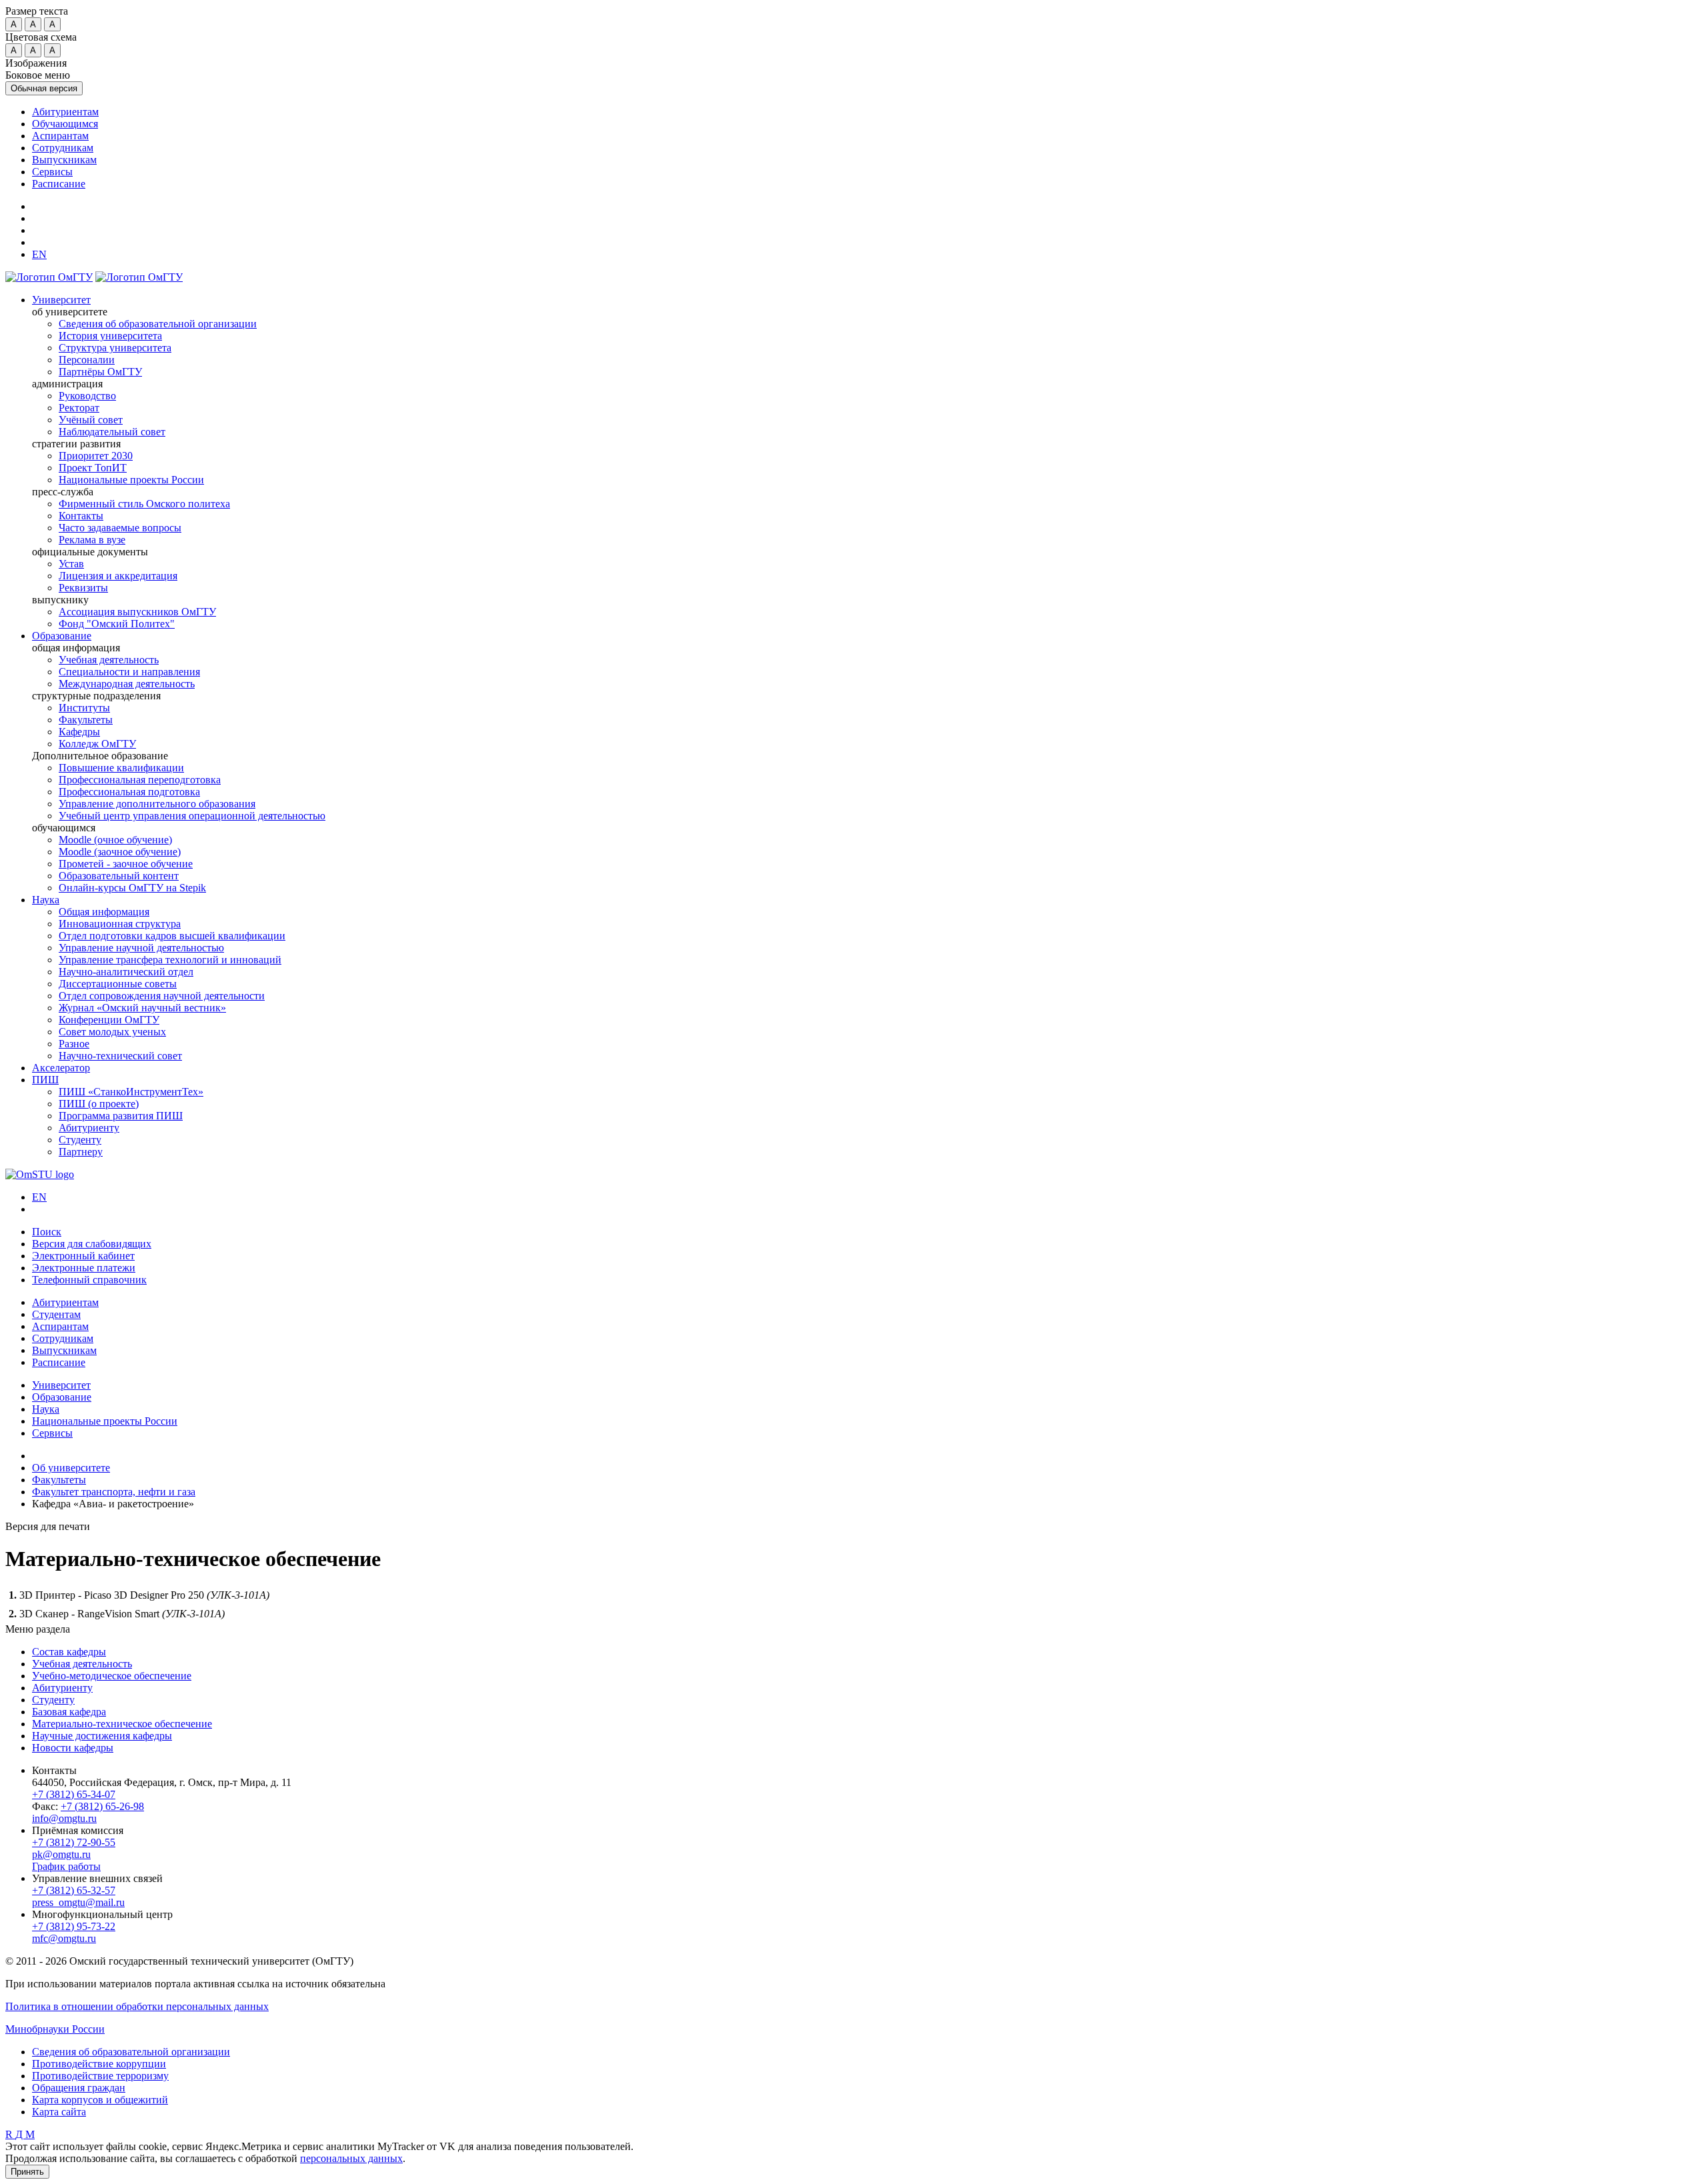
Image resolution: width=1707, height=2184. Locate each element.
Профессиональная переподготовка (140, 780)
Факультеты (86, 720)
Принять (27, 2172)
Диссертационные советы (118, 984)
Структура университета (115, 348)
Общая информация (104, 912)
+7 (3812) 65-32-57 (74, 1890)
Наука (46, 900)
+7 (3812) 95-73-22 (74, 1926)
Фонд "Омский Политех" (117, 624)
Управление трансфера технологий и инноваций (170, 960)
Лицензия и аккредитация (118, 576)
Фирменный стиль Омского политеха (144, 504)
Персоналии (87, 360)
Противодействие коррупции (99, 2064)
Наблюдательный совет (112, 432)
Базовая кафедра (69, 1712)
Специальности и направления (129, 672)
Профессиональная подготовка (129, 792)
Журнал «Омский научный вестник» (142, 1008)
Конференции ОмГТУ (109, 1020)
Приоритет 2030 (96, 456)
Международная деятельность (127, 684)
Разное (74, 1044)
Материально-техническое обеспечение (122, 1724)
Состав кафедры (69, 1652)
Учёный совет (91, 420)
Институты (84, 708)
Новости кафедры (73, 1748)
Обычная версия (44, 88)
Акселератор (61, 1068)
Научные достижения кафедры (102, 1736)
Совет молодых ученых (112, 1032)
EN (39, 1197)
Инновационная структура (120, 924)
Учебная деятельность (109, 660)
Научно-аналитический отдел (126, 972)
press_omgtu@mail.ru (78, 1902)
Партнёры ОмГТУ (100, 372)
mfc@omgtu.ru (64, 1938)
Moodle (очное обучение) (115, 840)
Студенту (80, 1140)
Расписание (59, 184)
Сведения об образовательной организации (158, 324)
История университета (110, 336)
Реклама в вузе (92, 540)
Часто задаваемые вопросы (120, 528)
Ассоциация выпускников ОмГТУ (137, 612)
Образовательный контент (119, 876)
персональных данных (351, 2158)
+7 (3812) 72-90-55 (74, 1842)
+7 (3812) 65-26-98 (102, 1806)
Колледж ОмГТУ (97, 744)
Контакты (81, 516)
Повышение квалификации (121, 768)
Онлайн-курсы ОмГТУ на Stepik (132, 888)
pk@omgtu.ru (61, 1854)
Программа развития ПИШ (121, 1116)
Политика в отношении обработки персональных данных (137, 2006)
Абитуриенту (89, 1128)
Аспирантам (60, 136)
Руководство (87, 396)
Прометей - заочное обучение (126, 864)
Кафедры (79, 732)
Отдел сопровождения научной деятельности (162, 996)
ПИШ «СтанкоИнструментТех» (131, 1092)
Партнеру (81, 1152)
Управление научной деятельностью (141, 948)
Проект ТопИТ (93, 468)
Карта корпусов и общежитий (100, 2100)
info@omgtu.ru (64, 1818)
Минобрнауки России (55, 2029)
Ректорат (79, 408)
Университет (61, 300)
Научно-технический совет (120, 1056)
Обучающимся (65, 124)
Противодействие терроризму (100, 2076)
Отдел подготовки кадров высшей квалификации (172, 936)
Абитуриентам (65, 112)
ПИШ (45, 1080)
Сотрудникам (63, 148)
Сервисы (52, 172)
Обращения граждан (79, 2088)
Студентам (56, 1314)
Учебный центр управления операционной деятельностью (192, 816)
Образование (62, 636)
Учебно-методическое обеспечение (112, 1676)
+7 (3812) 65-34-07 (74, 1794)
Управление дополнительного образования (157, 804)
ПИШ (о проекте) (99, 1104)
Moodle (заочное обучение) (120, 852)
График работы (66, 1866)
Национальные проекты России (131, 480)
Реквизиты (83, 588)
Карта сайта (59, 2112)
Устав (71, 564)
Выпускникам (64, 160)
